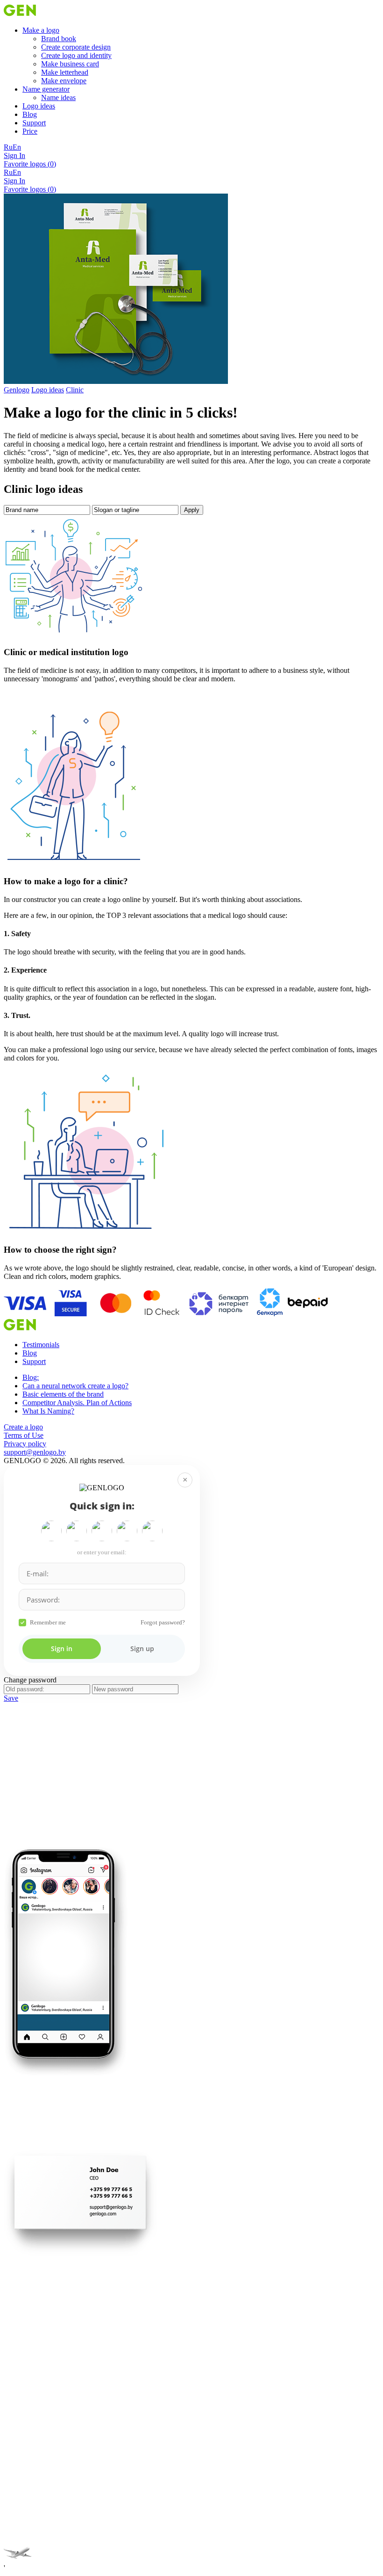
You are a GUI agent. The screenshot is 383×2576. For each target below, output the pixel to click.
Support (34, 123)
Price (30, 131)
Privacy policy (25, 1444)
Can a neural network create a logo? (75, 1386)
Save (11, 1698)
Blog (30, 114)
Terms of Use (24, 1435)
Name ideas (58, 97)
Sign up (142, 1649)
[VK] (127, 1531)
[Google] (51, 1531)
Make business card (70, 64)
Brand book (59, 39)
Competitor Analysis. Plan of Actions (77, 1403)
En (17, 147)
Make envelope (64, 81)
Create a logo (23, 1427)
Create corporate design (76, 47)
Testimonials (41, 1345)
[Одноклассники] (152, 1531)
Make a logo (41, 30)
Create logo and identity (76, 55)
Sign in (62, 1649)
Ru (8, 147)
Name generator (46, 89)
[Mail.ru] (102, 1531)
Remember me (48, 1622)
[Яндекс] (77, 1531)
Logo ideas (39, 106)
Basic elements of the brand (63, 1394)
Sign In (14, 155)
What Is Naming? (48, 1411)
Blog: (31, 1377)
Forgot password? (163, 1622)
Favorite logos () (30, 164)
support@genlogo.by (35, 1452)
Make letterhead (65, 72)
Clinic (75, 390)
